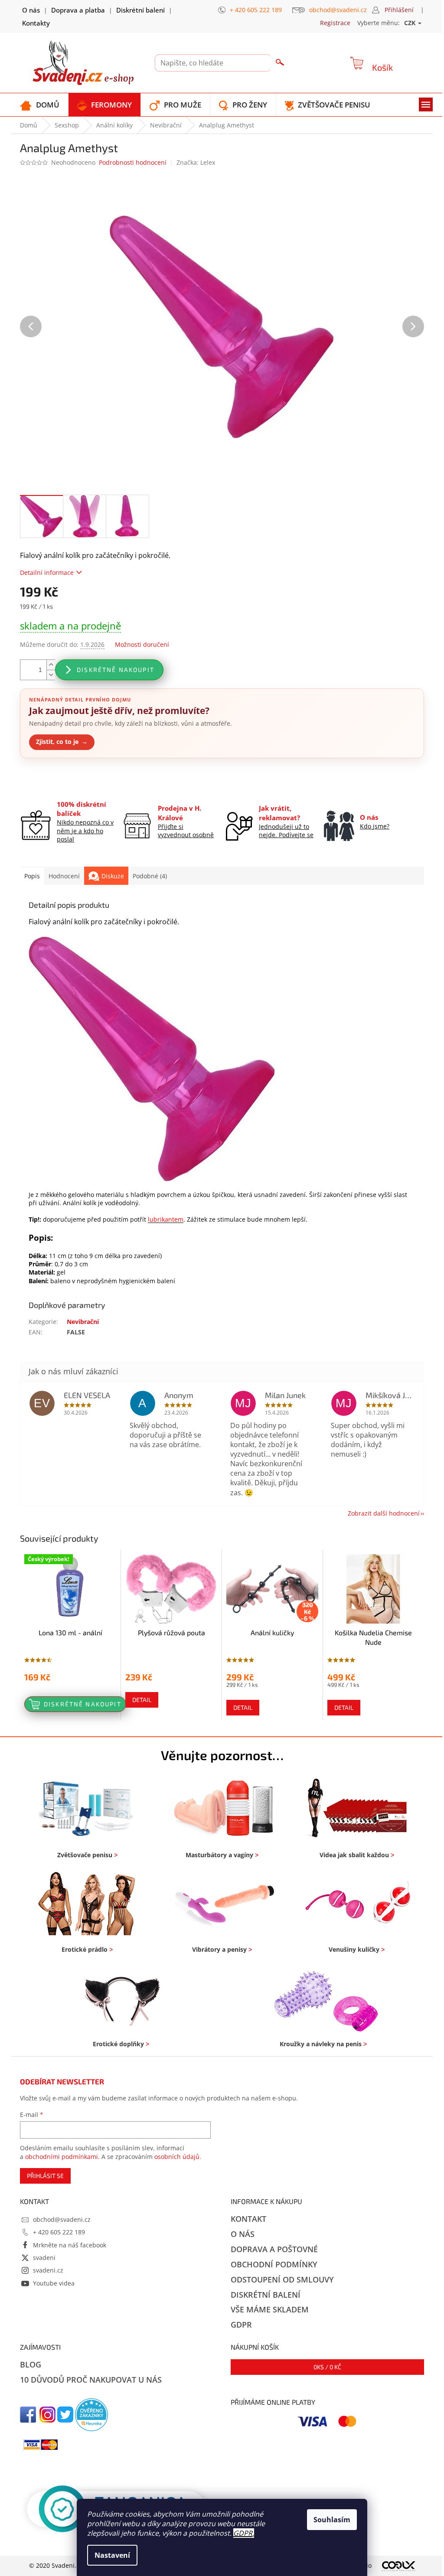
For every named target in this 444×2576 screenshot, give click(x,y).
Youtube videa (54, 2283)
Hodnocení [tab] (64, 876)
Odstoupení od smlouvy (282, 2279)
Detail (142, 1700)
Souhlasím (332, 2520)
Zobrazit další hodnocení (384, 1513)
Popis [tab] (32, 876)
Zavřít (66, 779)
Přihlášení (399, 10)
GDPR (243, 2533)
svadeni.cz (48, 2270)
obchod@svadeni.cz (62, 2219)
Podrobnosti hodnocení (133, 162)
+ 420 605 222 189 (59, 2232)
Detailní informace (47, 572)
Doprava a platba (78, 10)
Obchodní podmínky (274, 2264)
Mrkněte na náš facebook (70, 2245)
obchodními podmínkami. (62, 2157)
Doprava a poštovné (274, 2249)
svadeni (44, 2258)
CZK (411, 23)
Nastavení (112, 2555)
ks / (327, 2367)
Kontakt (248, 2219)
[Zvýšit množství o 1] (51, 665)
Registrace (335, 23)
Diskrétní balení (140, 10)
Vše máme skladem (270, 2309)
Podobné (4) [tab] (150, 876)
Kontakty (36, 23)
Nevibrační (83, 1322)
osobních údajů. (178, 2157)
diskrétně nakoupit (116, 670)
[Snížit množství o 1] (51, 675)
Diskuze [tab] (113, 876)
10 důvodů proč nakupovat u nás (91, 2380)
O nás (31, 10)
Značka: (196, 162)
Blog (31, 2364)
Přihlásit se (45, 2176)
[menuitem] (40, 105)
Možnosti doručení (142, 644)
